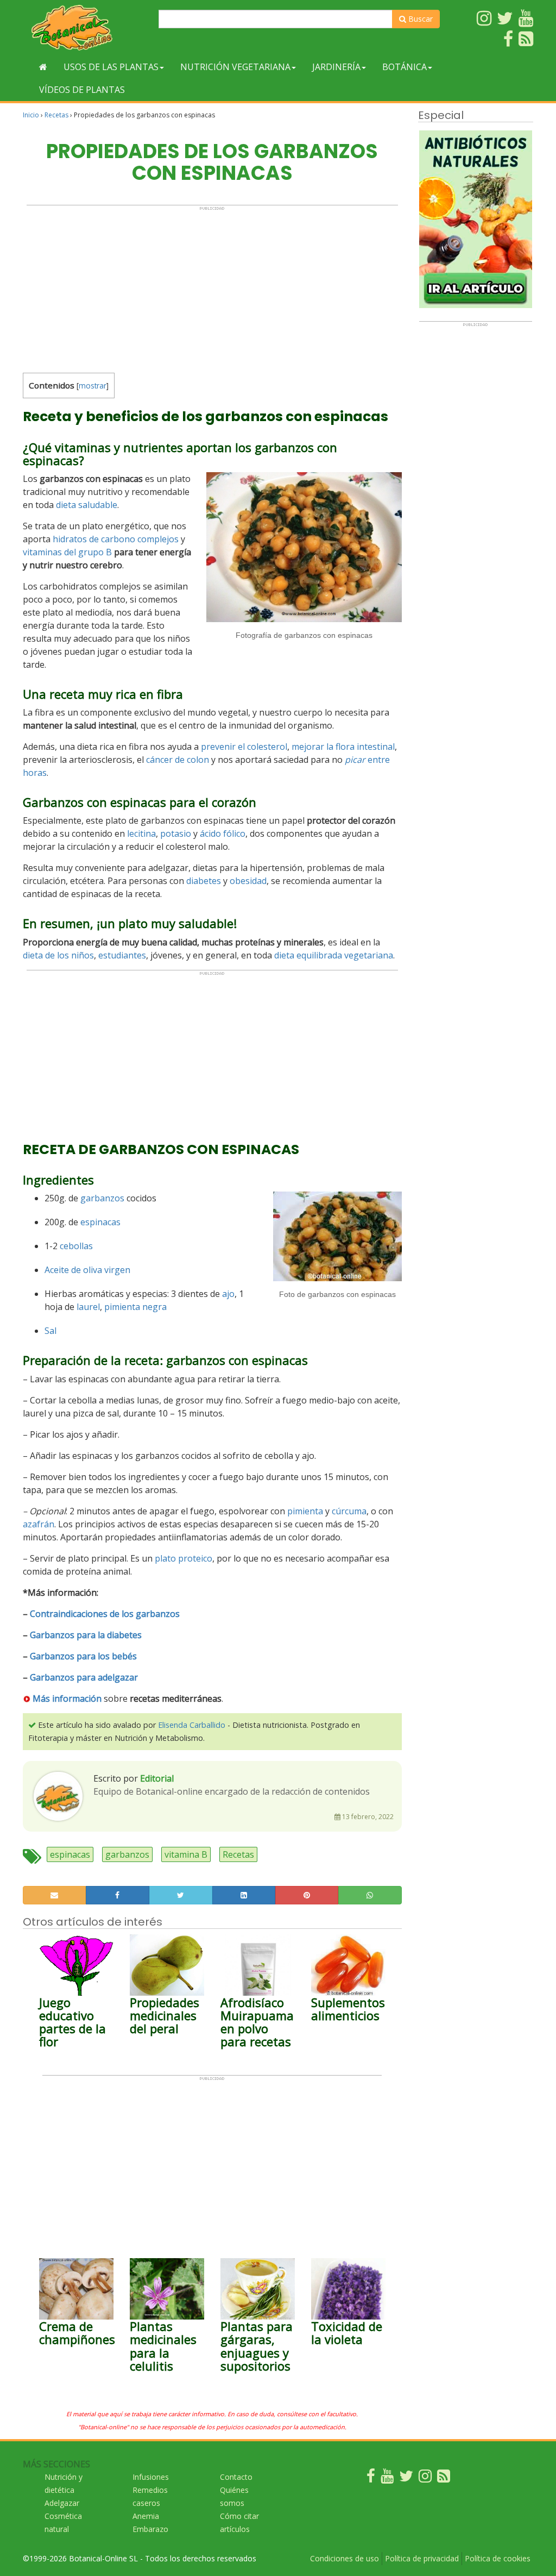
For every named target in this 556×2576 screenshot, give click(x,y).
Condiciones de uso (345, 2558)
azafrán (39, 1524)
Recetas (56, 115)
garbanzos (102, 1198)
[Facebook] (371, 2478)
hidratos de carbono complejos (116, 539)
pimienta (305, 1511)
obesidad (248, 881)
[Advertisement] (212, 287)
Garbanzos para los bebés (83, 1656)
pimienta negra (135, 1307)
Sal (50, 1331)
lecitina (141, 833)
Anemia (146, 2516)
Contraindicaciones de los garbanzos (105, 1614)
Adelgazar (62, 2503)
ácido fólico (223, 833)
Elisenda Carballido (192, 1725)
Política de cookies (498, 2558)
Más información (67, 1698)
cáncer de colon (178, 760)
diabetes (204, 881)
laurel (88, 1307)
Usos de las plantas (111, 67)
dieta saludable (87, 505)
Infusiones (151, 2477)
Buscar (419, 19)
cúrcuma (349, 1511)
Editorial (157, 1778)
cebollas (76, 1246)
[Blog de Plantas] (444, 2478)
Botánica (405, 67)
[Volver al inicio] (43, 67)
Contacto (236, 2477)
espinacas (100, 1222)
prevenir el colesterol (244, 747)
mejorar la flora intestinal (343, 747)
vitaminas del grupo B (67, 552)
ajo (228, 1294)
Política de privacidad (422, 2558)
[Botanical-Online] (87, 27)
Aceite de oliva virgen (87, 1270)
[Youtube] (387, 2478)
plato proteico (184, 1558)
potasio (176, 833)
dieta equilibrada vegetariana (334, 955)
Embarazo (150, 2529)
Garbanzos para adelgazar (84, 1677)
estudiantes (122, 955)
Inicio (31, 115)
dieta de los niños (58, 955)
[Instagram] (425, 2478)
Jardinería (336, 67)
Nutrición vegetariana (235, 67)
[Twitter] (406, 2478)
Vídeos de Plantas (82, 90)
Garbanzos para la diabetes (86, 1635)
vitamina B (186, 1854)
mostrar (93, 386)
